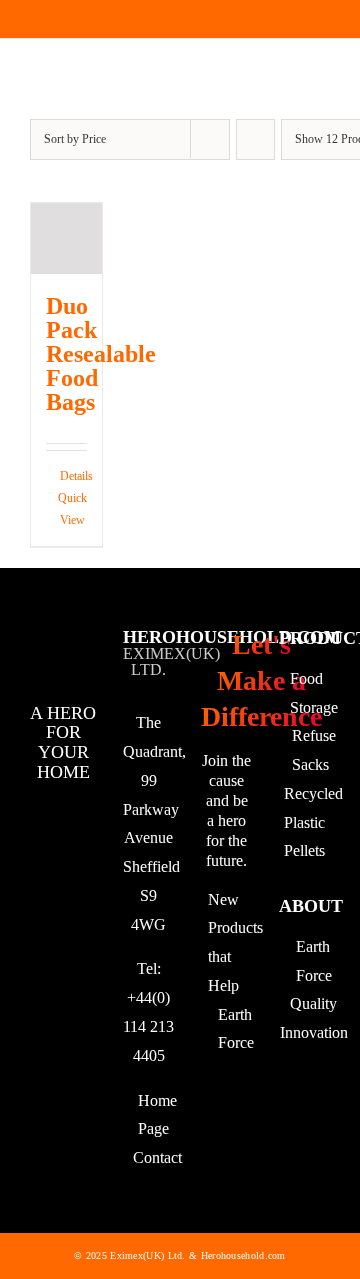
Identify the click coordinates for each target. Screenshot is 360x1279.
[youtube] (27, 19)
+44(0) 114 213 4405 (148, 1026)
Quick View (72, 509)
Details (73, 476)
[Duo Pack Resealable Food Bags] (66, 238)
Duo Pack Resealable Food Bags (101, 354)
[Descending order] (255, 139)
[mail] (61, 19)
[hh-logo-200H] (63, 79)
